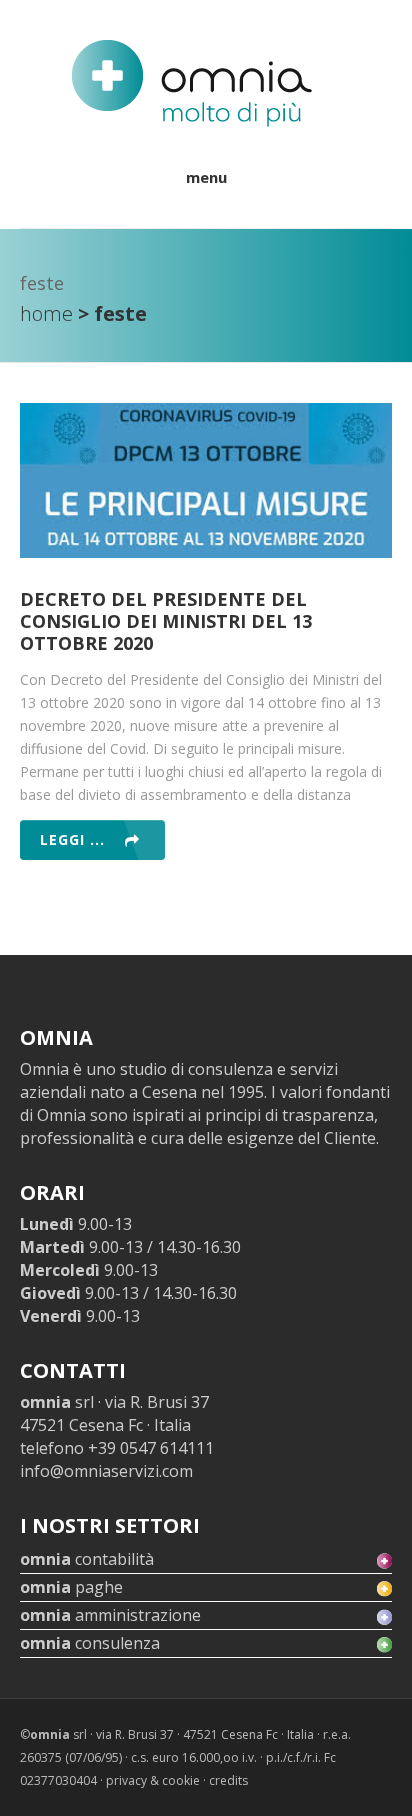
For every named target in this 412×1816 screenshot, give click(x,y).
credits (228, 1780)
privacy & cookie (153, 1780)
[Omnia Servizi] (192, 83)
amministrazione (110, 1615)
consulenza (90, 1643)
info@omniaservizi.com (106, 1471)
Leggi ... (72, 839)
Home (46, 313)
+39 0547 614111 (151, 1448)
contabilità (87, 1559)
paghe (71, 1587)
